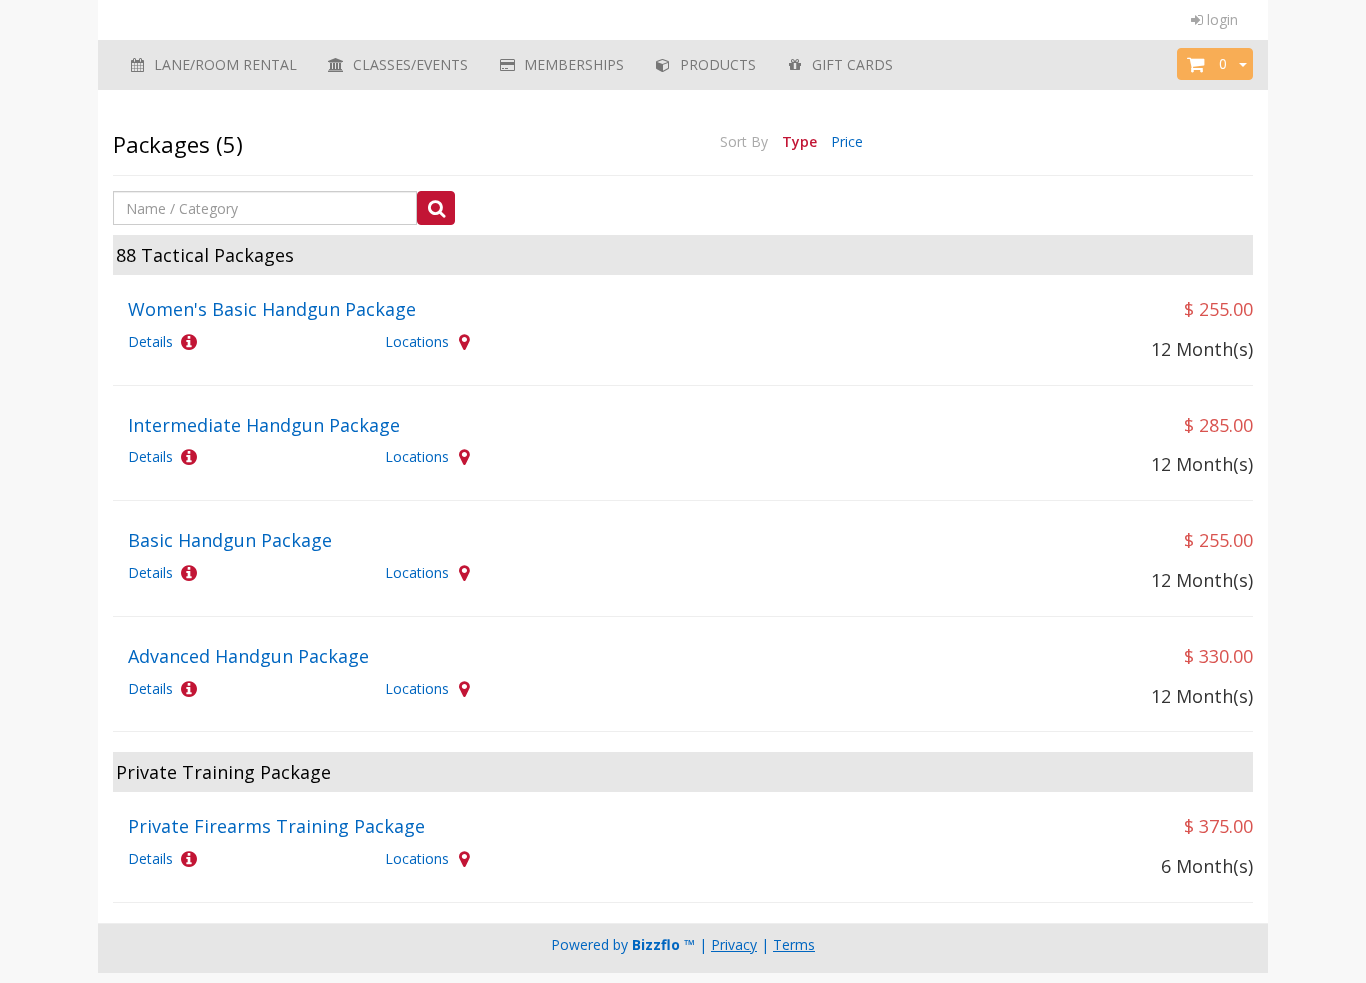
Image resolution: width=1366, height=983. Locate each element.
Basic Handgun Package (230, 540)
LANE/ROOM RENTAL (221, 64)
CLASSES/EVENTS (406, 64)
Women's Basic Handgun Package (272, 309)
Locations (417, 341)
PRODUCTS (714, 64)
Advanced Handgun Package (248, 656)
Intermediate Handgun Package (264, 425)
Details (150, 341)
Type (799, 141)
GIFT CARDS (848, 64)
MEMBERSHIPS (570, 64)
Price (847, 141)
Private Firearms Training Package (276, 826)
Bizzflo (656, 944)
